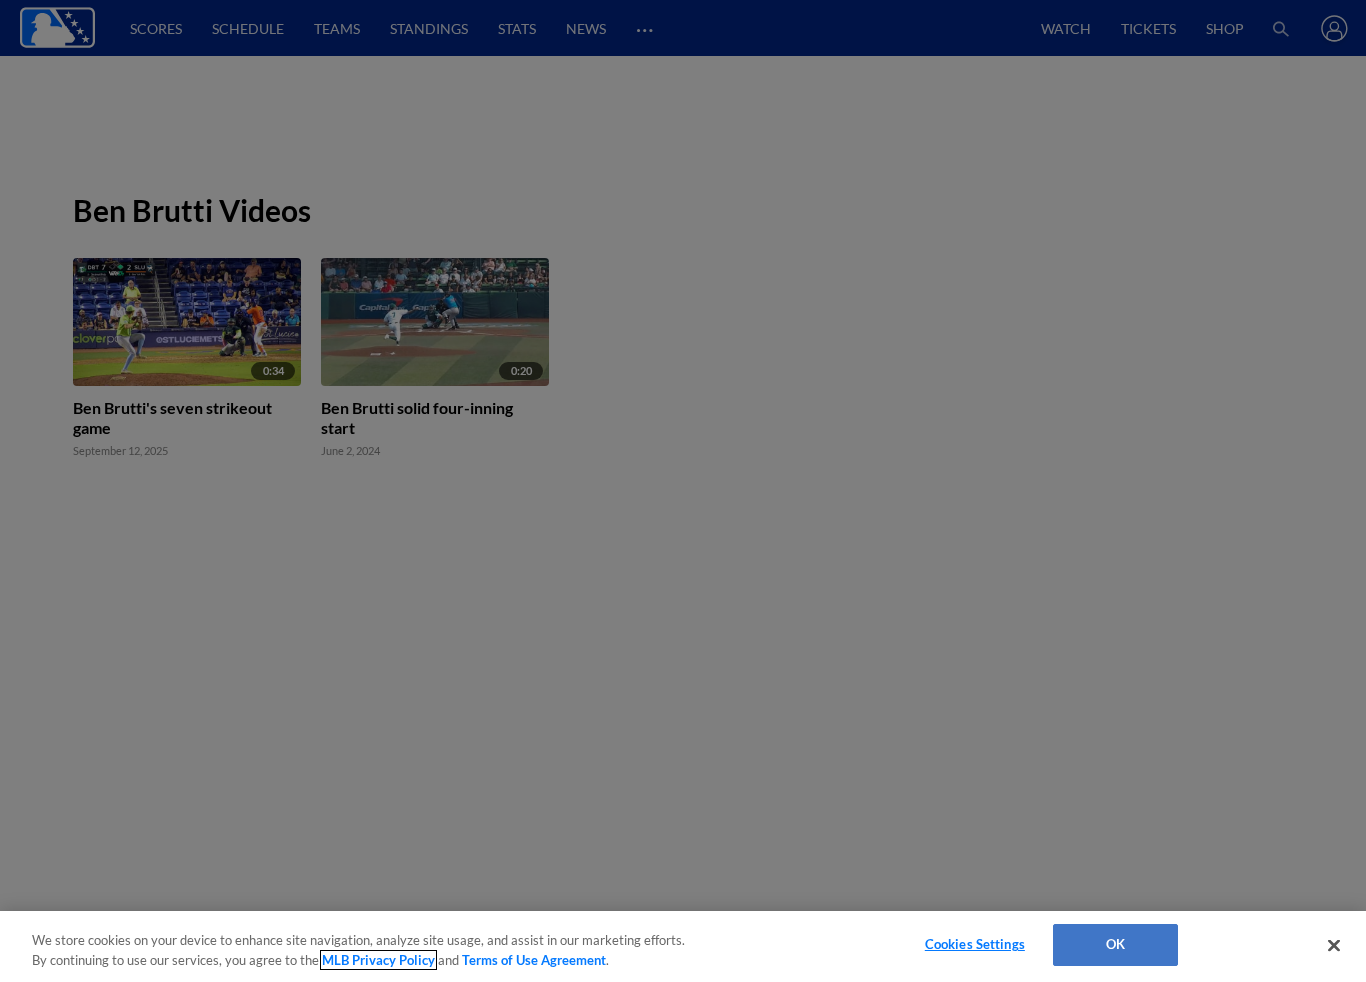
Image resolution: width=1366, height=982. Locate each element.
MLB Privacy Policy (378, 960)
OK (1115, 944)
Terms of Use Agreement (534, 960)
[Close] (1334, 945)
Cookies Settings (975, 944)
